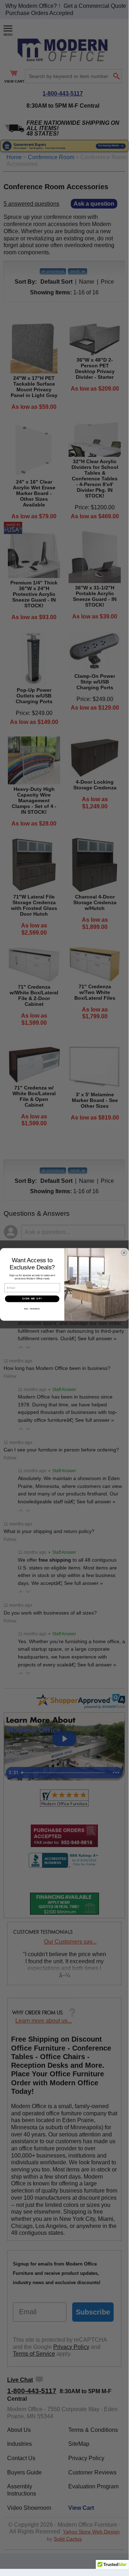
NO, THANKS (32, 1309)
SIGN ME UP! (32, 1299)
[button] (112, 2567)
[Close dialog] (124, 1253)
